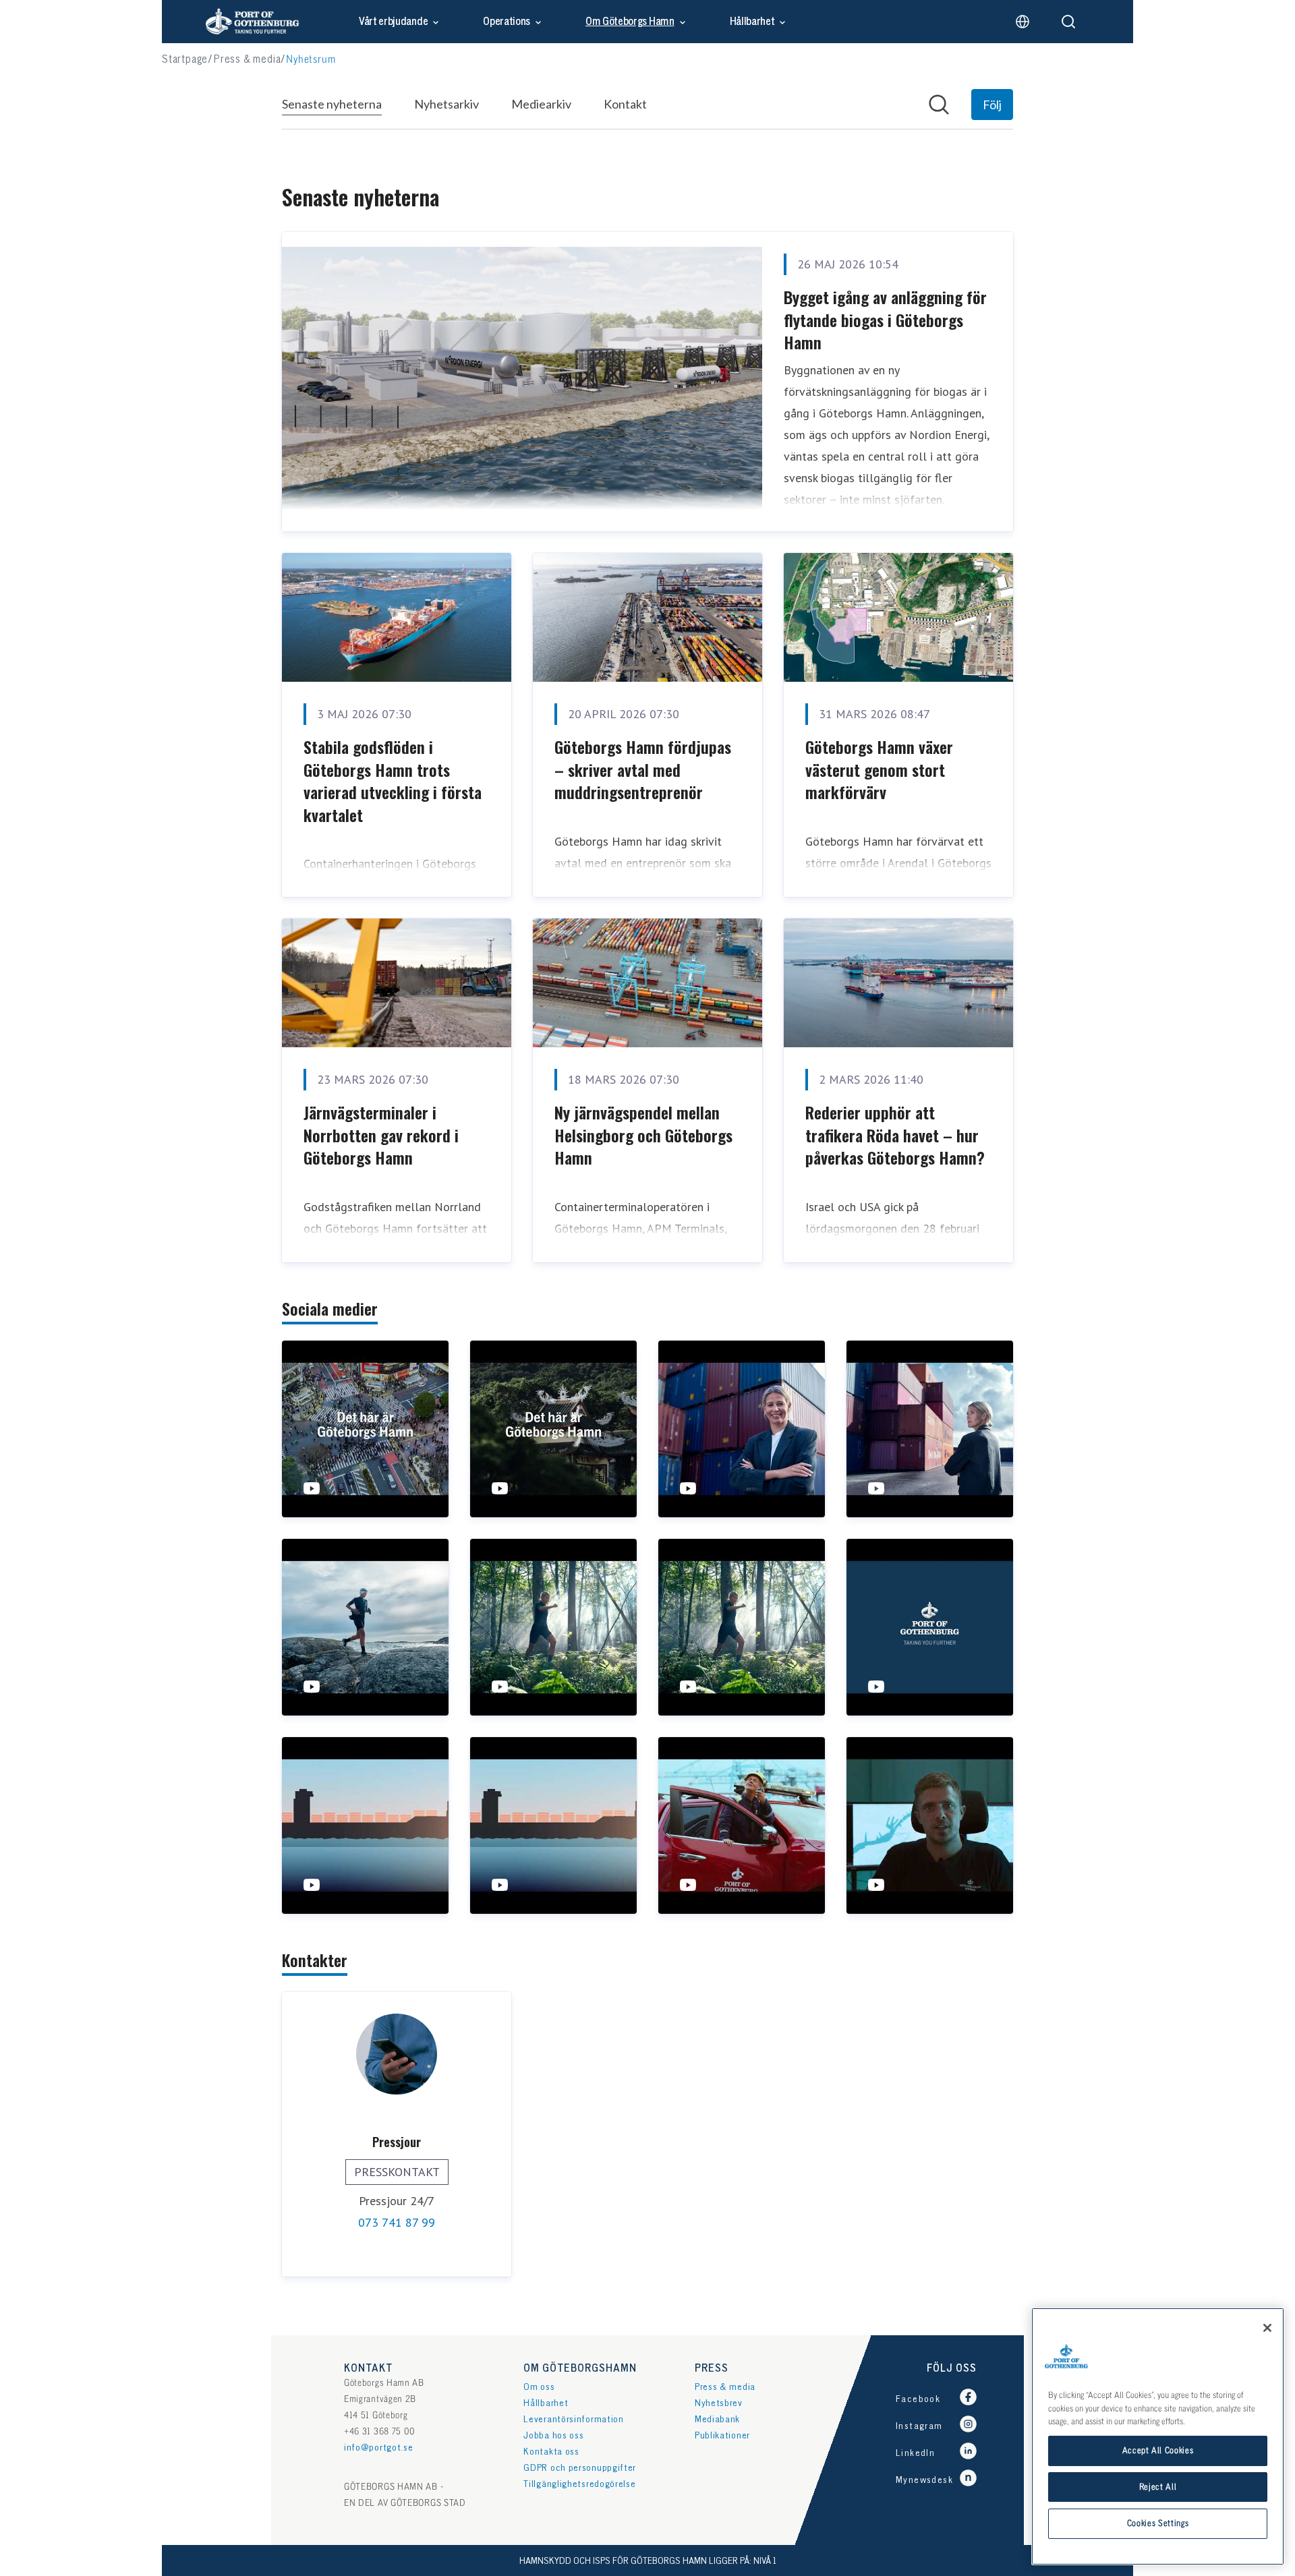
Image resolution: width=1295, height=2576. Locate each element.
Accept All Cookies (1158, 2451)
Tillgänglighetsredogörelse (579, 2484)
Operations (507, 22)
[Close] (1267, 2328)
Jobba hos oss (553, 2435)
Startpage (185, 60)
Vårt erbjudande (393, 22)
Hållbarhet (752, 22)
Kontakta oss (551, 2452)
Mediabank (717, 2419)
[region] (1158, 2436)
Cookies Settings (1158, 2523)
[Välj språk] (1023, 22)
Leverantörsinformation (573, 2419)
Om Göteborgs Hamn (630, 22)
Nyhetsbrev (719, 2403)
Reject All (1158, 2487)
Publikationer (722, 2435)
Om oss (539, 2387)
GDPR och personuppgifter (580, 2468)
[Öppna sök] (1068, 22)
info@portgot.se (379, 2448)
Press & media (247, 60)
